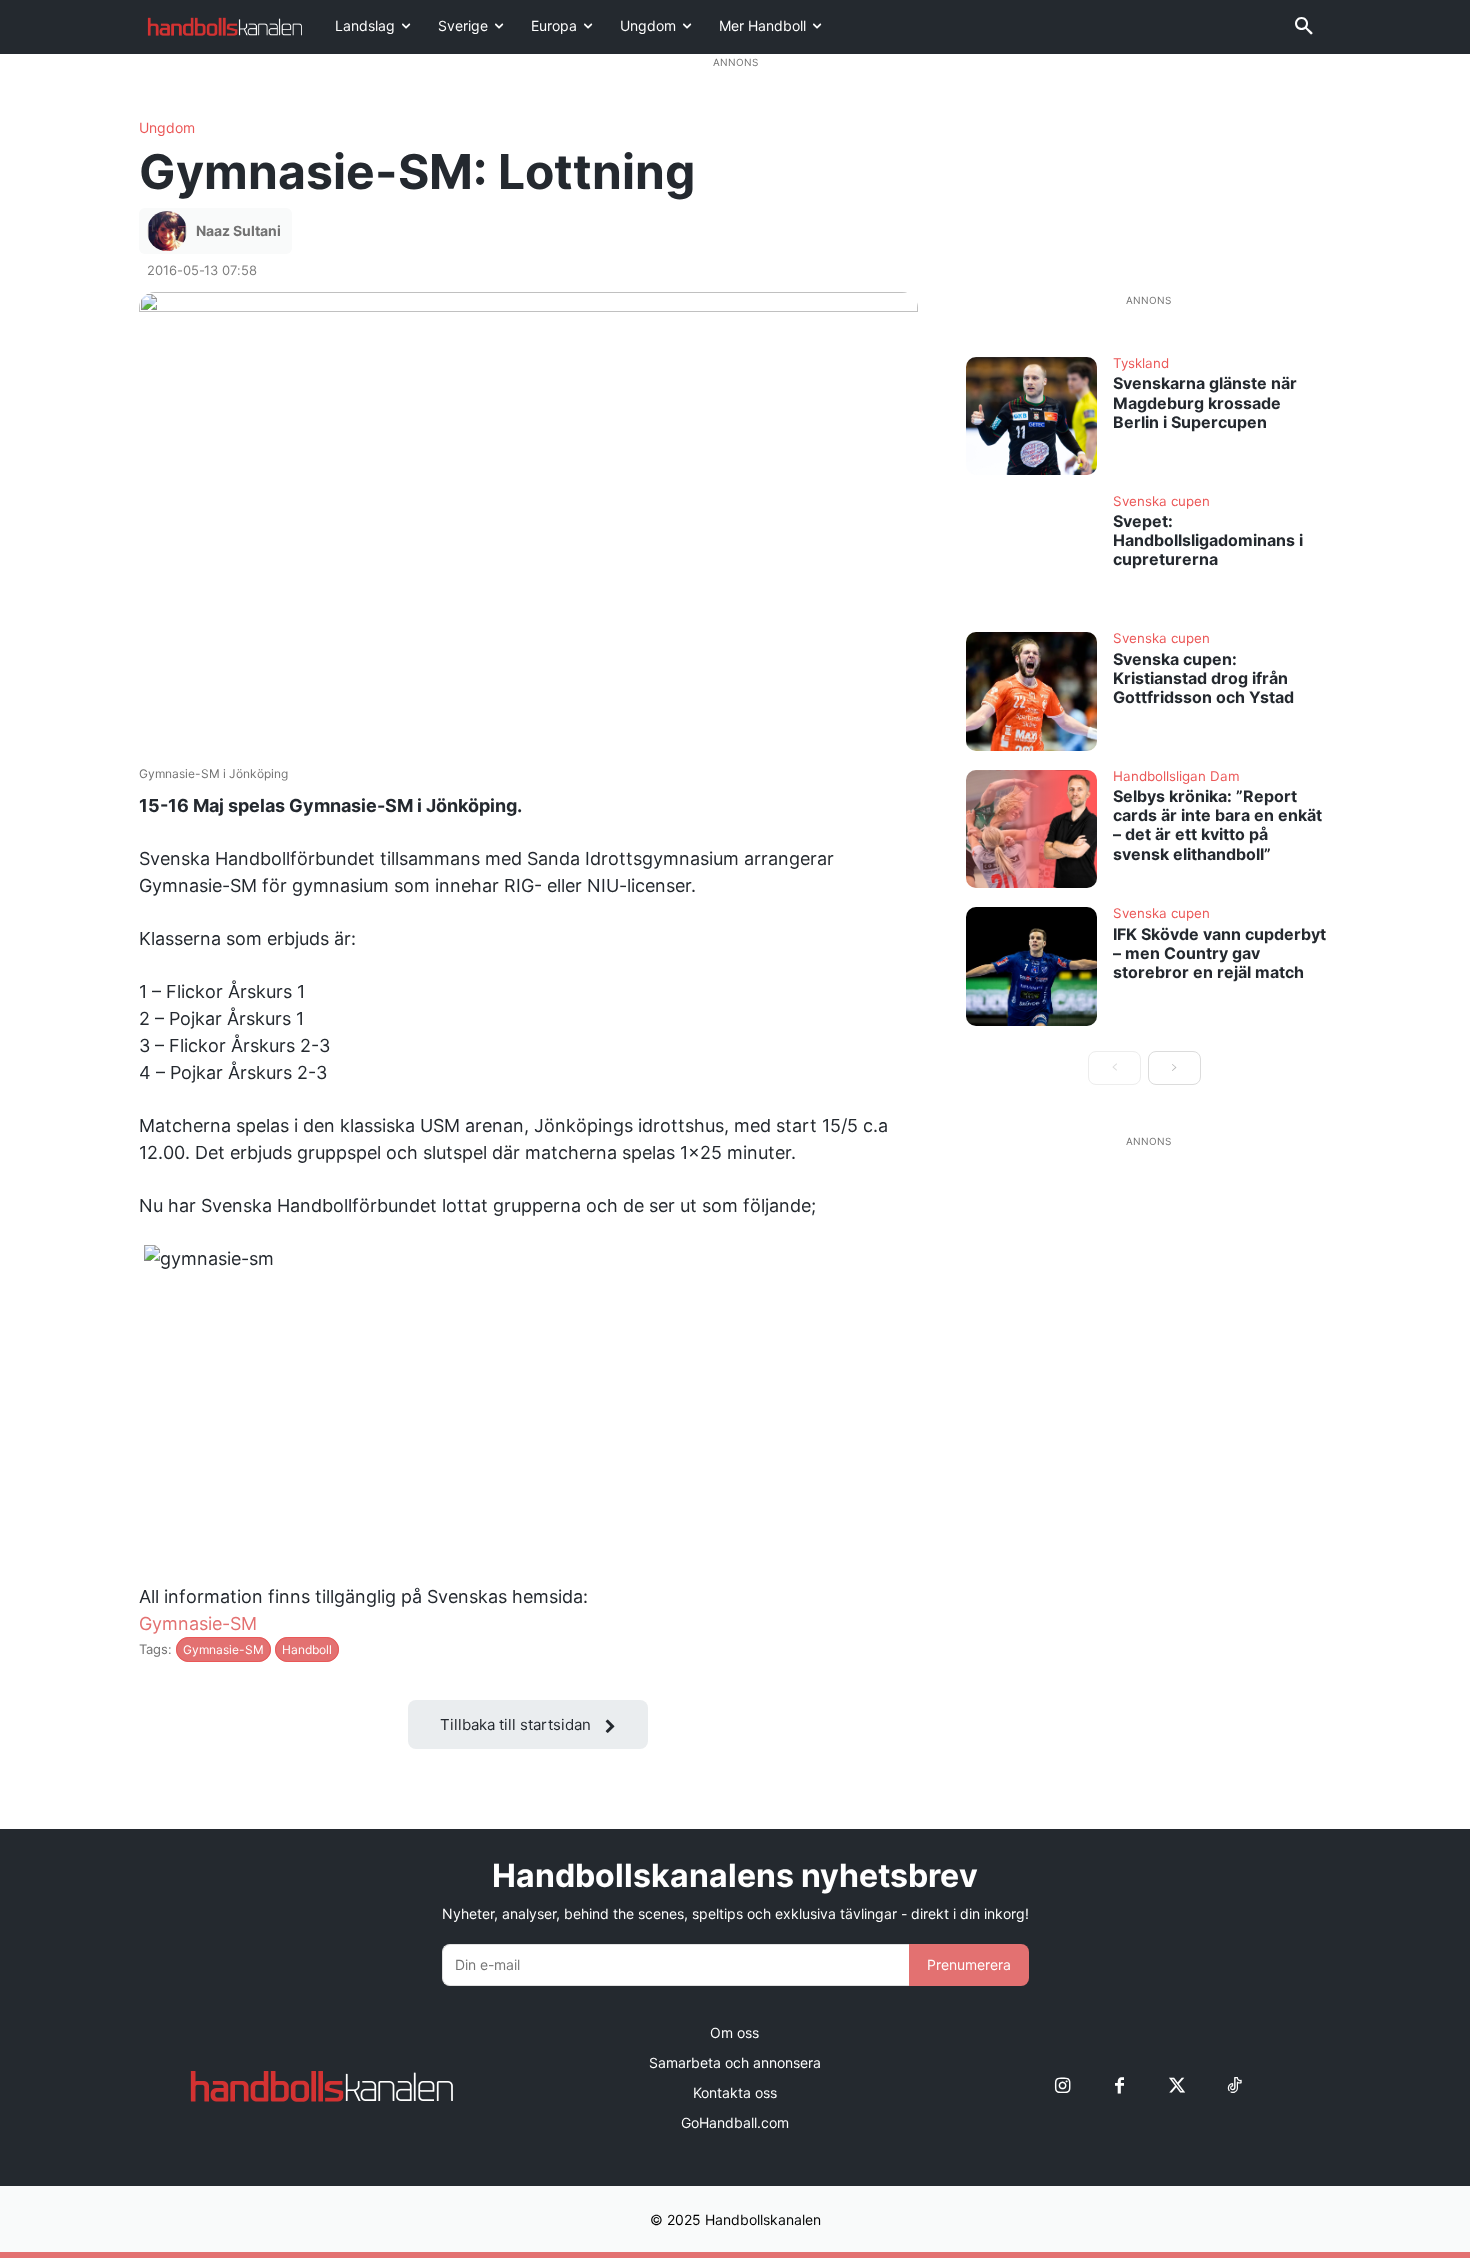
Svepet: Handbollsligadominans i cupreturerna (1208, 540)
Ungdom (167, 128)
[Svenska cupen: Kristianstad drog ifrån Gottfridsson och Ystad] (1032, 691)
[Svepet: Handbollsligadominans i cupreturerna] (1032, 554)
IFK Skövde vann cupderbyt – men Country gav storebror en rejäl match (1219, 953)
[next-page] (1174, 1068)
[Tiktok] (1233, 2085)
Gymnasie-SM (198, 1623)
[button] (1304, 27)
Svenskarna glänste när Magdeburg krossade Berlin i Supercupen (1205, 402)
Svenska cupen (1161, 502)
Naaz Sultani (238, 230)
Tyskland (1141, 364)
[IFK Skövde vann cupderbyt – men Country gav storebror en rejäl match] (1032, 966)
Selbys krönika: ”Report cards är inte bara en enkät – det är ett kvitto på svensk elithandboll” (1217, 825)
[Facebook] (1119, 2085)
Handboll (307, 1649)
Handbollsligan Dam (1176, 777)
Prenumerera (969, 1964)
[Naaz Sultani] (170, 231)
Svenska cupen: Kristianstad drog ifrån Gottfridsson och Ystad (1203, 678)
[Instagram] (1062, 2085)
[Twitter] (1176, 2085)
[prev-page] (1114, 1068)
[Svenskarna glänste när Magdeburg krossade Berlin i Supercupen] (1032, 416)
